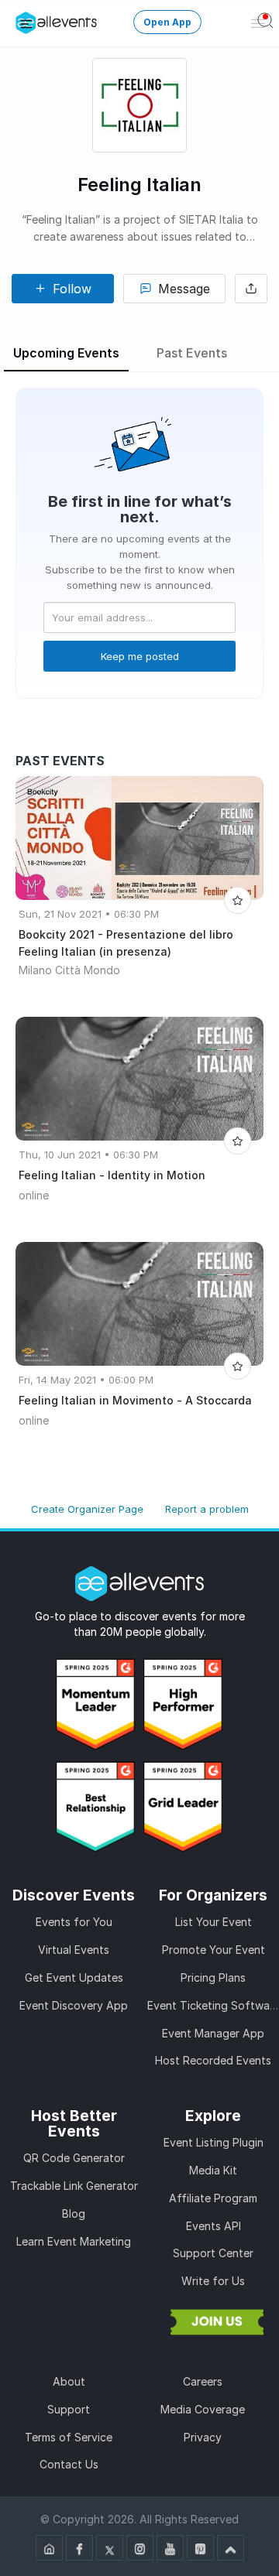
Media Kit (213, 2170)
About (69, 2381)
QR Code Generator (74, 2158)
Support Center (213, 2253)
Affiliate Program (213, 2198)
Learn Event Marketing (74, 2241)
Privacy (203, 2437)
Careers (203, 2381)
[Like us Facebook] (79, 2548)
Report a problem (207, 1509)
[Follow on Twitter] (110, 2548)
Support (69, 2409)
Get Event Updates (74, 1977)
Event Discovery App (74, 2005)
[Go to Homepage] (49, 2548)
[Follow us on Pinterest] (200, 2548)
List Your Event (214, 1922)
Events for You (74, 1922)
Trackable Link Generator (74, 2186)
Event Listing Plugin (214, 2142)
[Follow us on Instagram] (140, 2548)
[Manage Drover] (26, 23)
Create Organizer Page (87, 1509)
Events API (214, 2226)
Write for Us (213, 2281)
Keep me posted (140, 656)
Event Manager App (213, 2033)
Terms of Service (69, 2437)
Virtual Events (74, 1950)
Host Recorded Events (213, 2060)
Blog (74, 2213)
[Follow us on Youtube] (170, 2548)
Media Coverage (203, 2409)
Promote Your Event (214, 1950)
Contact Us (69, 2464)
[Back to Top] (231, 2548)
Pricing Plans (213, 1977)
